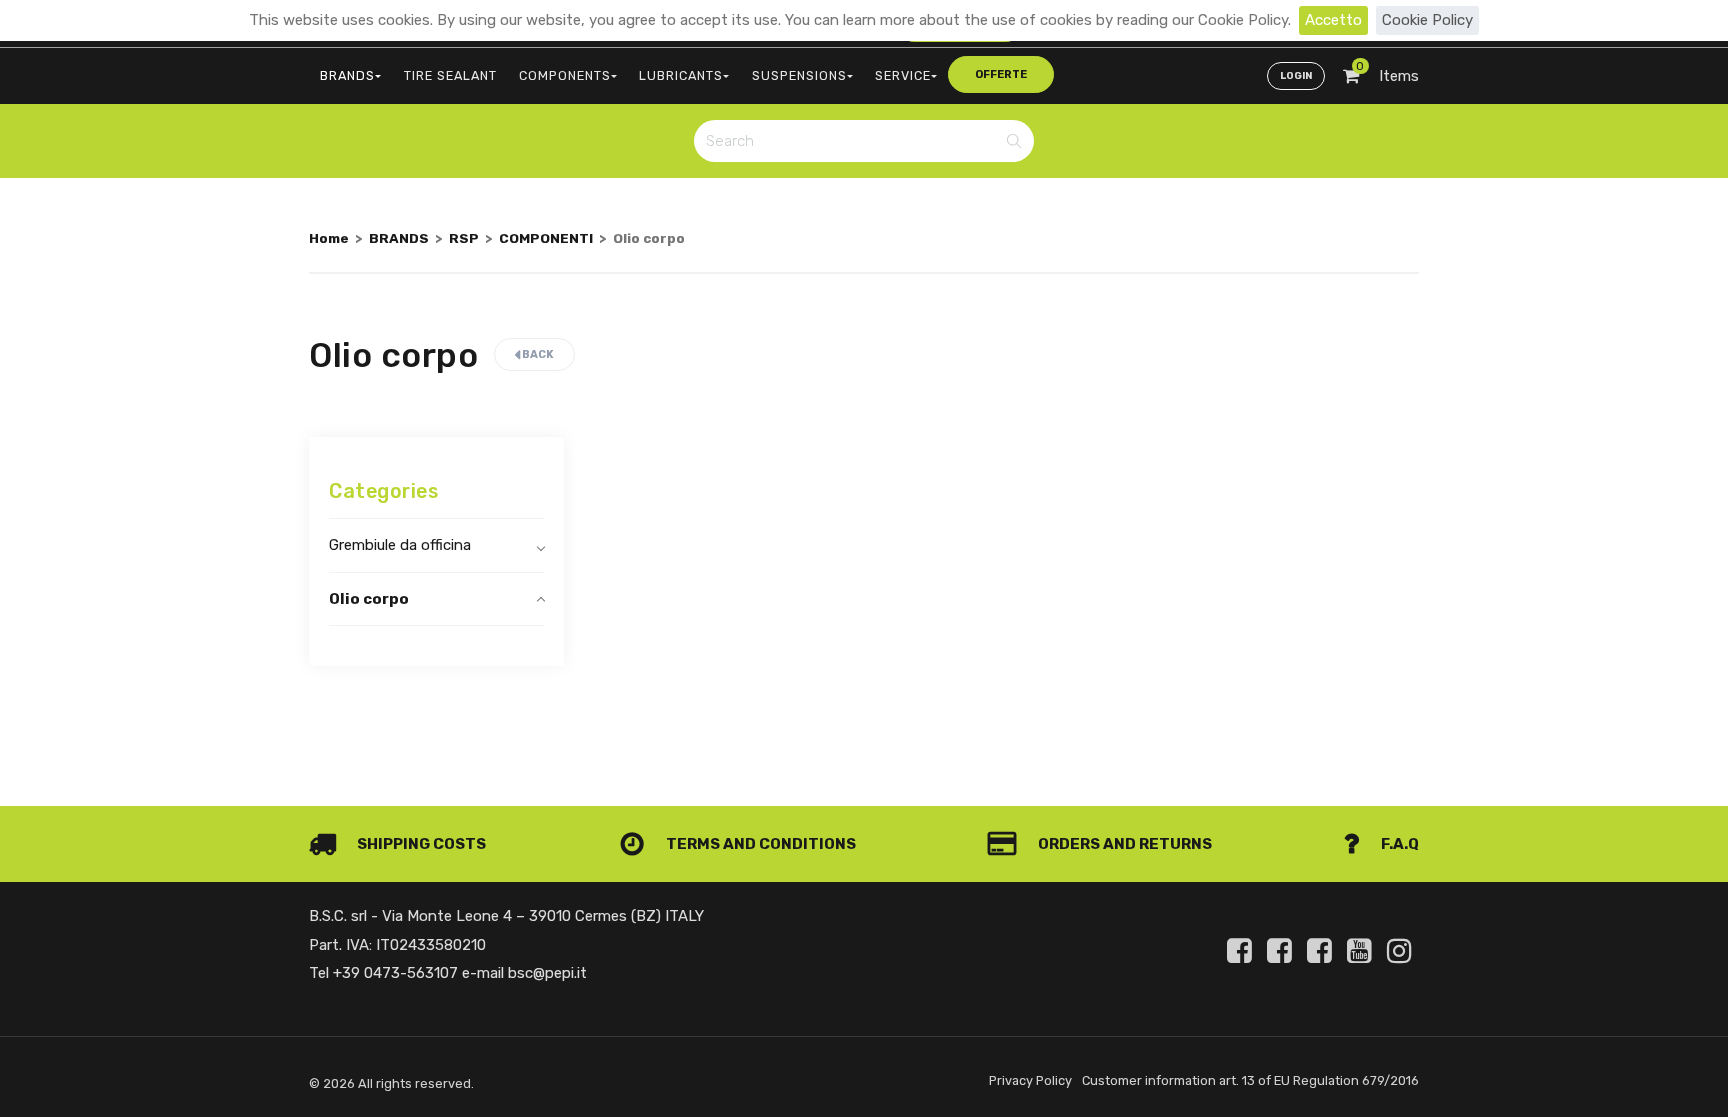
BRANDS (347, 75)
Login (1296, 76)
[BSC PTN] (1323, 951)
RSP (464, 238)
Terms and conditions (759, 844)
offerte (1001, 74)
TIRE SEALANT (450, 75)
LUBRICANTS (681, 75)
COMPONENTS (565, 75)
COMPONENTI (546, 238)
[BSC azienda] (1283, 951)
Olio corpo (369, 599)
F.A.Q (1398, 844)
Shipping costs (420, 844)
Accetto (1333, 20)
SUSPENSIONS (799, 75)
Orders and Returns (1123, 844)
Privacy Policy (1030, 1080)
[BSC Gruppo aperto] (1243, 951)
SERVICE (903, 75)
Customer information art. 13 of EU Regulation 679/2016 (1250, 1080)
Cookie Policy (1427, 20)
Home (329, 238)
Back (537, 354)
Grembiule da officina (400, 545)
